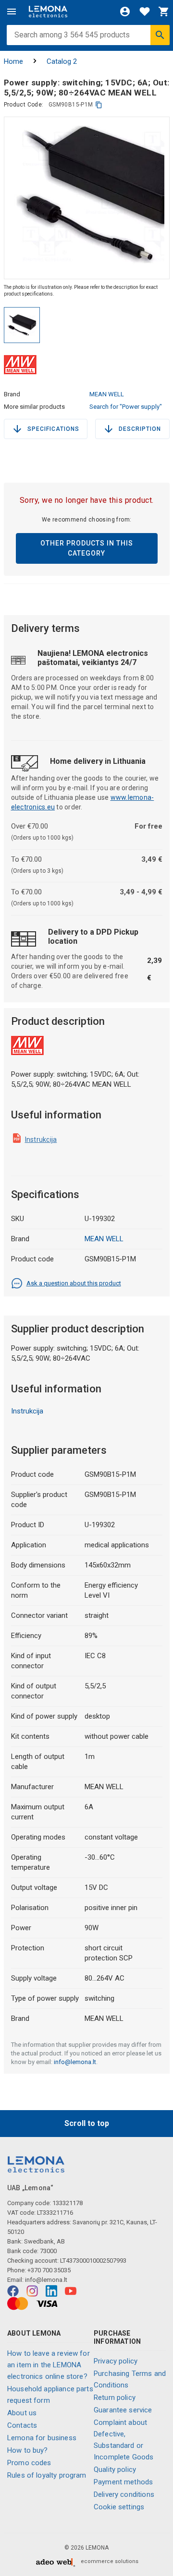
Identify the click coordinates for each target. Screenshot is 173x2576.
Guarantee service (123, 2410)
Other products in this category (87, 548)
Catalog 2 (62, 61)
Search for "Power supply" (126, 407)
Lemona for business (42, 2438)
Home (13, 61)
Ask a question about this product (74, 1283)
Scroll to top (87, 2123)
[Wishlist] (145, 12)
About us (22, 2413)
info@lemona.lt (75, 2062)
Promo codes (29, 2463)
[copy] (99, 105)
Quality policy (115, 2469)
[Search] (160, 35)
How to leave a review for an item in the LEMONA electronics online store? (49, 2365)
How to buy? (28, 2450)
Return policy (115, 2398)
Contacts (22, 2425)
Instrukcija (41, 1140)
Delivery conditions (124, 2494)
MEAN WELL (107, 394)
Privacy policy (116, 2361)
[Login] (125, 12)
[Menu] (12, 12)
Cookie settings (119, 2507)
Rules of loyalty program (47, 2475)
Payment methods (123, 2482)
